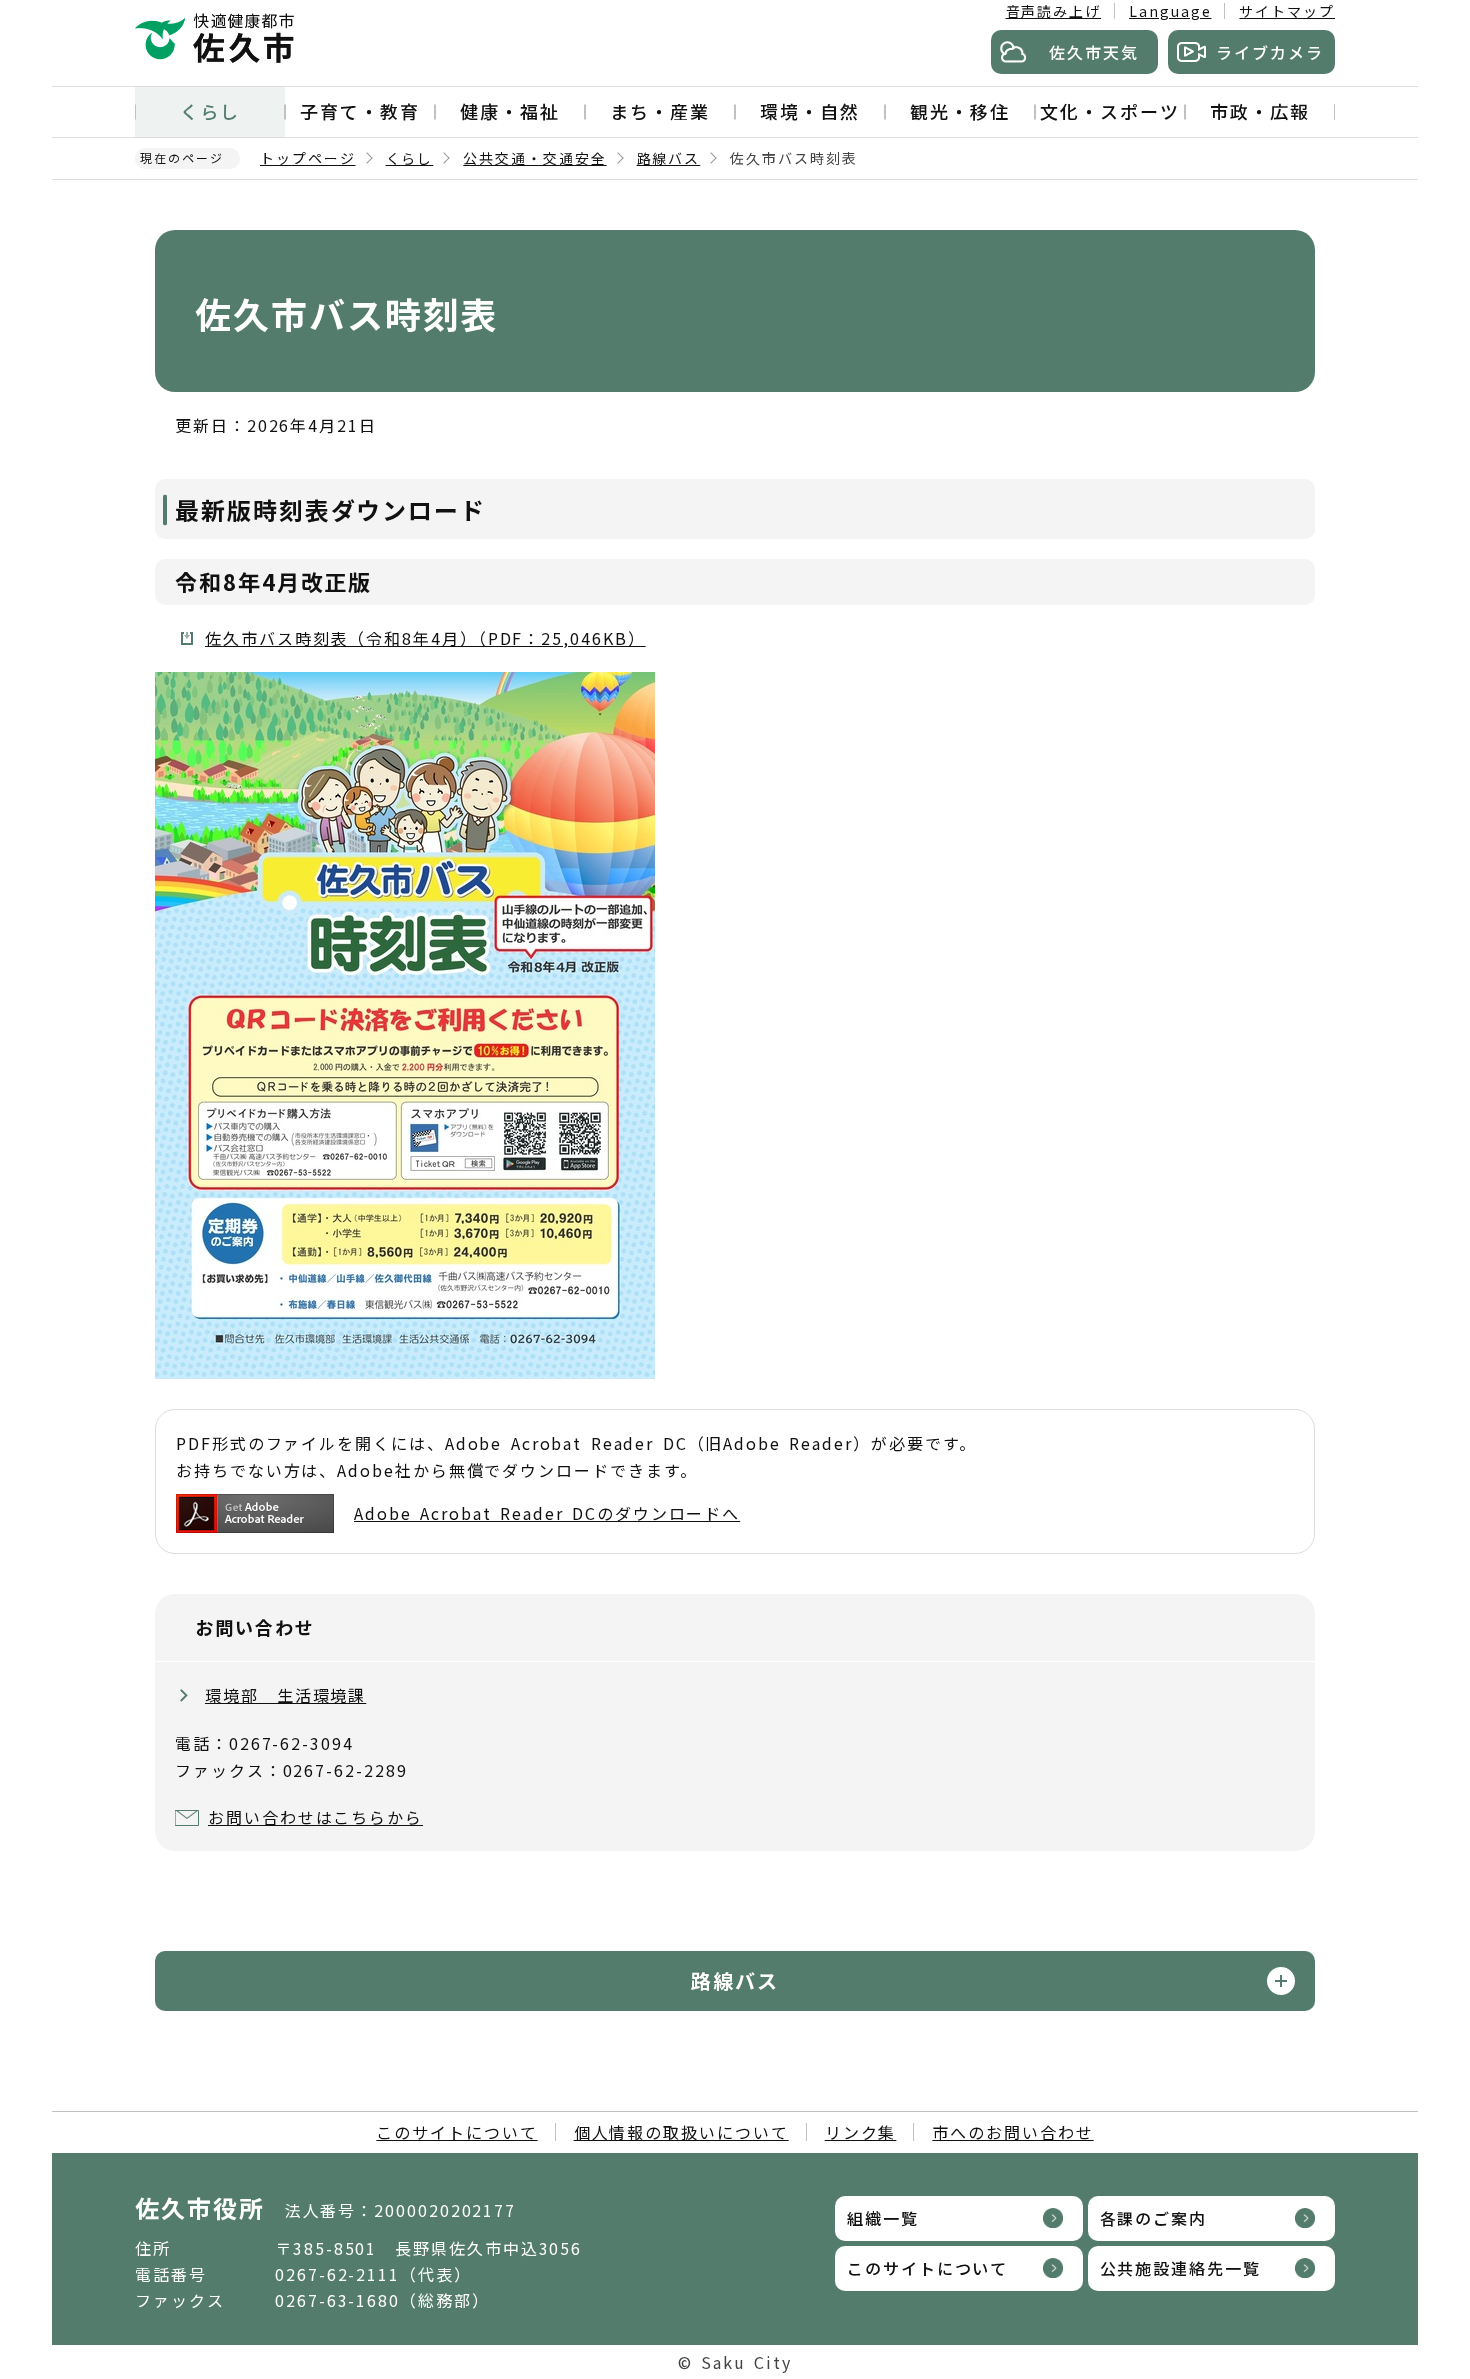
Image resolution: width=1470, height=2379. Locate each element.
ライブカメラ (1270, 52)
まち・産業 (660, 111)
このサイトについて (456, 2132)
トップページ (308, 158)
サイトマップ (1287, 11)
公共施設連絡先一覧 (1180, 2268)
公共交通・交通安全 (534, 158)
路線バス (669, 158)
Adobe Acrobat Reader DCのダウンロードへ (547, 1513)
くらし (210, 111)
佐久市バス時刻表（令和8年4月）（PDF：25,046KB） (425, 638)
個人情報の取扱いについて (681, 2132)
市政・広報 (1260, 111)
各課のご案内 (1154, 2218)
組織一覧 (883, 2218)
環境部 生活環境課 (285, 1695)
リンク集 (861, 2132)
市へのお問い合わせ (1012, 2132)
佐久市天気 (1094, 52)
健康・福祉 (510, 111)
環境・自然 (810, 111)
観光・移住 (960, 111)
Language (1170, 11)
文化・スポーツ (1109, 111)
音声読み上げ (1054, 11)
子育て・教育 (360, 111)
